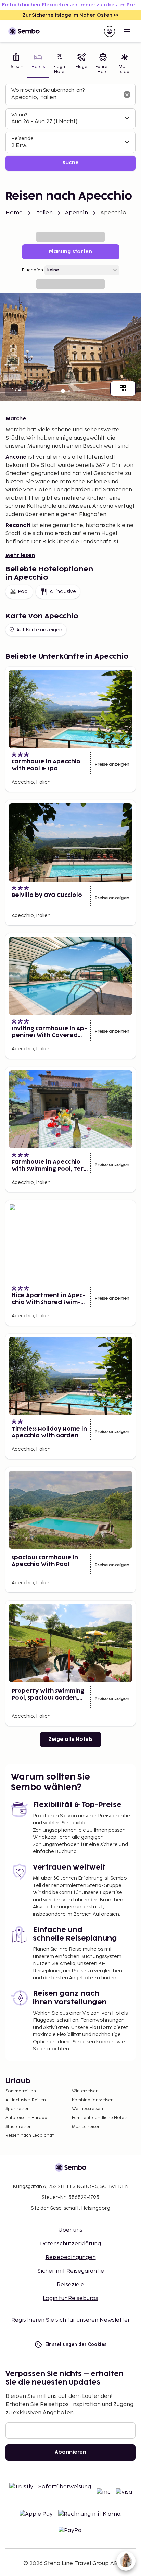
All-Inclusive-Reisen (26, 2100)
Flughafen (33, 270)
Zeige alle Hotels (70, 1739)
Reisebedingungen (71, 2257)
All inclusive (63, 592)
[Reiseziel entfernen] (127, 95)
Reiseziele (70, 2285)
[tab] (16, 64)
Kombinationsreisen (93, 2100)
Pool (23, 592)
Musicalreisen (86, 2127)
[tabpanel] (70, 127)
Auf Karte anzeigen (39, 630)
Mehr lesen (20, 555)
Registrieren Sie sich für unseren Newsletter (71, 2320)
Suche (70, 163)
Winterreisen (85, 2091)
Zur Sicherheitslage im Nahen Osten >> (71, 15)
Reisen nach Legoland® (30, 2136)
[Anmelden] (110, 31)
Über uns (70, 2230)
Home (14, 213)
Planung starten (70, 252)
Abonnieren (70, 2452)
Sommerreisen (21, 2091)
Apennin (76, 213)
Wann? (19, 115)
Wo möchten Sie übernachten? (48, 90)
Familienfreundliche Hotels (100, 2118)
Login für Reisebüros (70, 2298)
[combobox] (65, 98)
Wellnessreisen (87, 2109)
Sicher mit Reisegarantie (71, 2271)
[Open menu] (127, 31)
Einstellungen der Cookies (76, 2344)
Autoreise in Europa (26, 2118)
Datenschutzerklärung (70, 2244)
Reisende (22, 138)
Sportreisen (18, 2109)
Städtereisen (19, 2127)
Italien (44, 213)
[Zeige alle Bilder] (123, 388)
